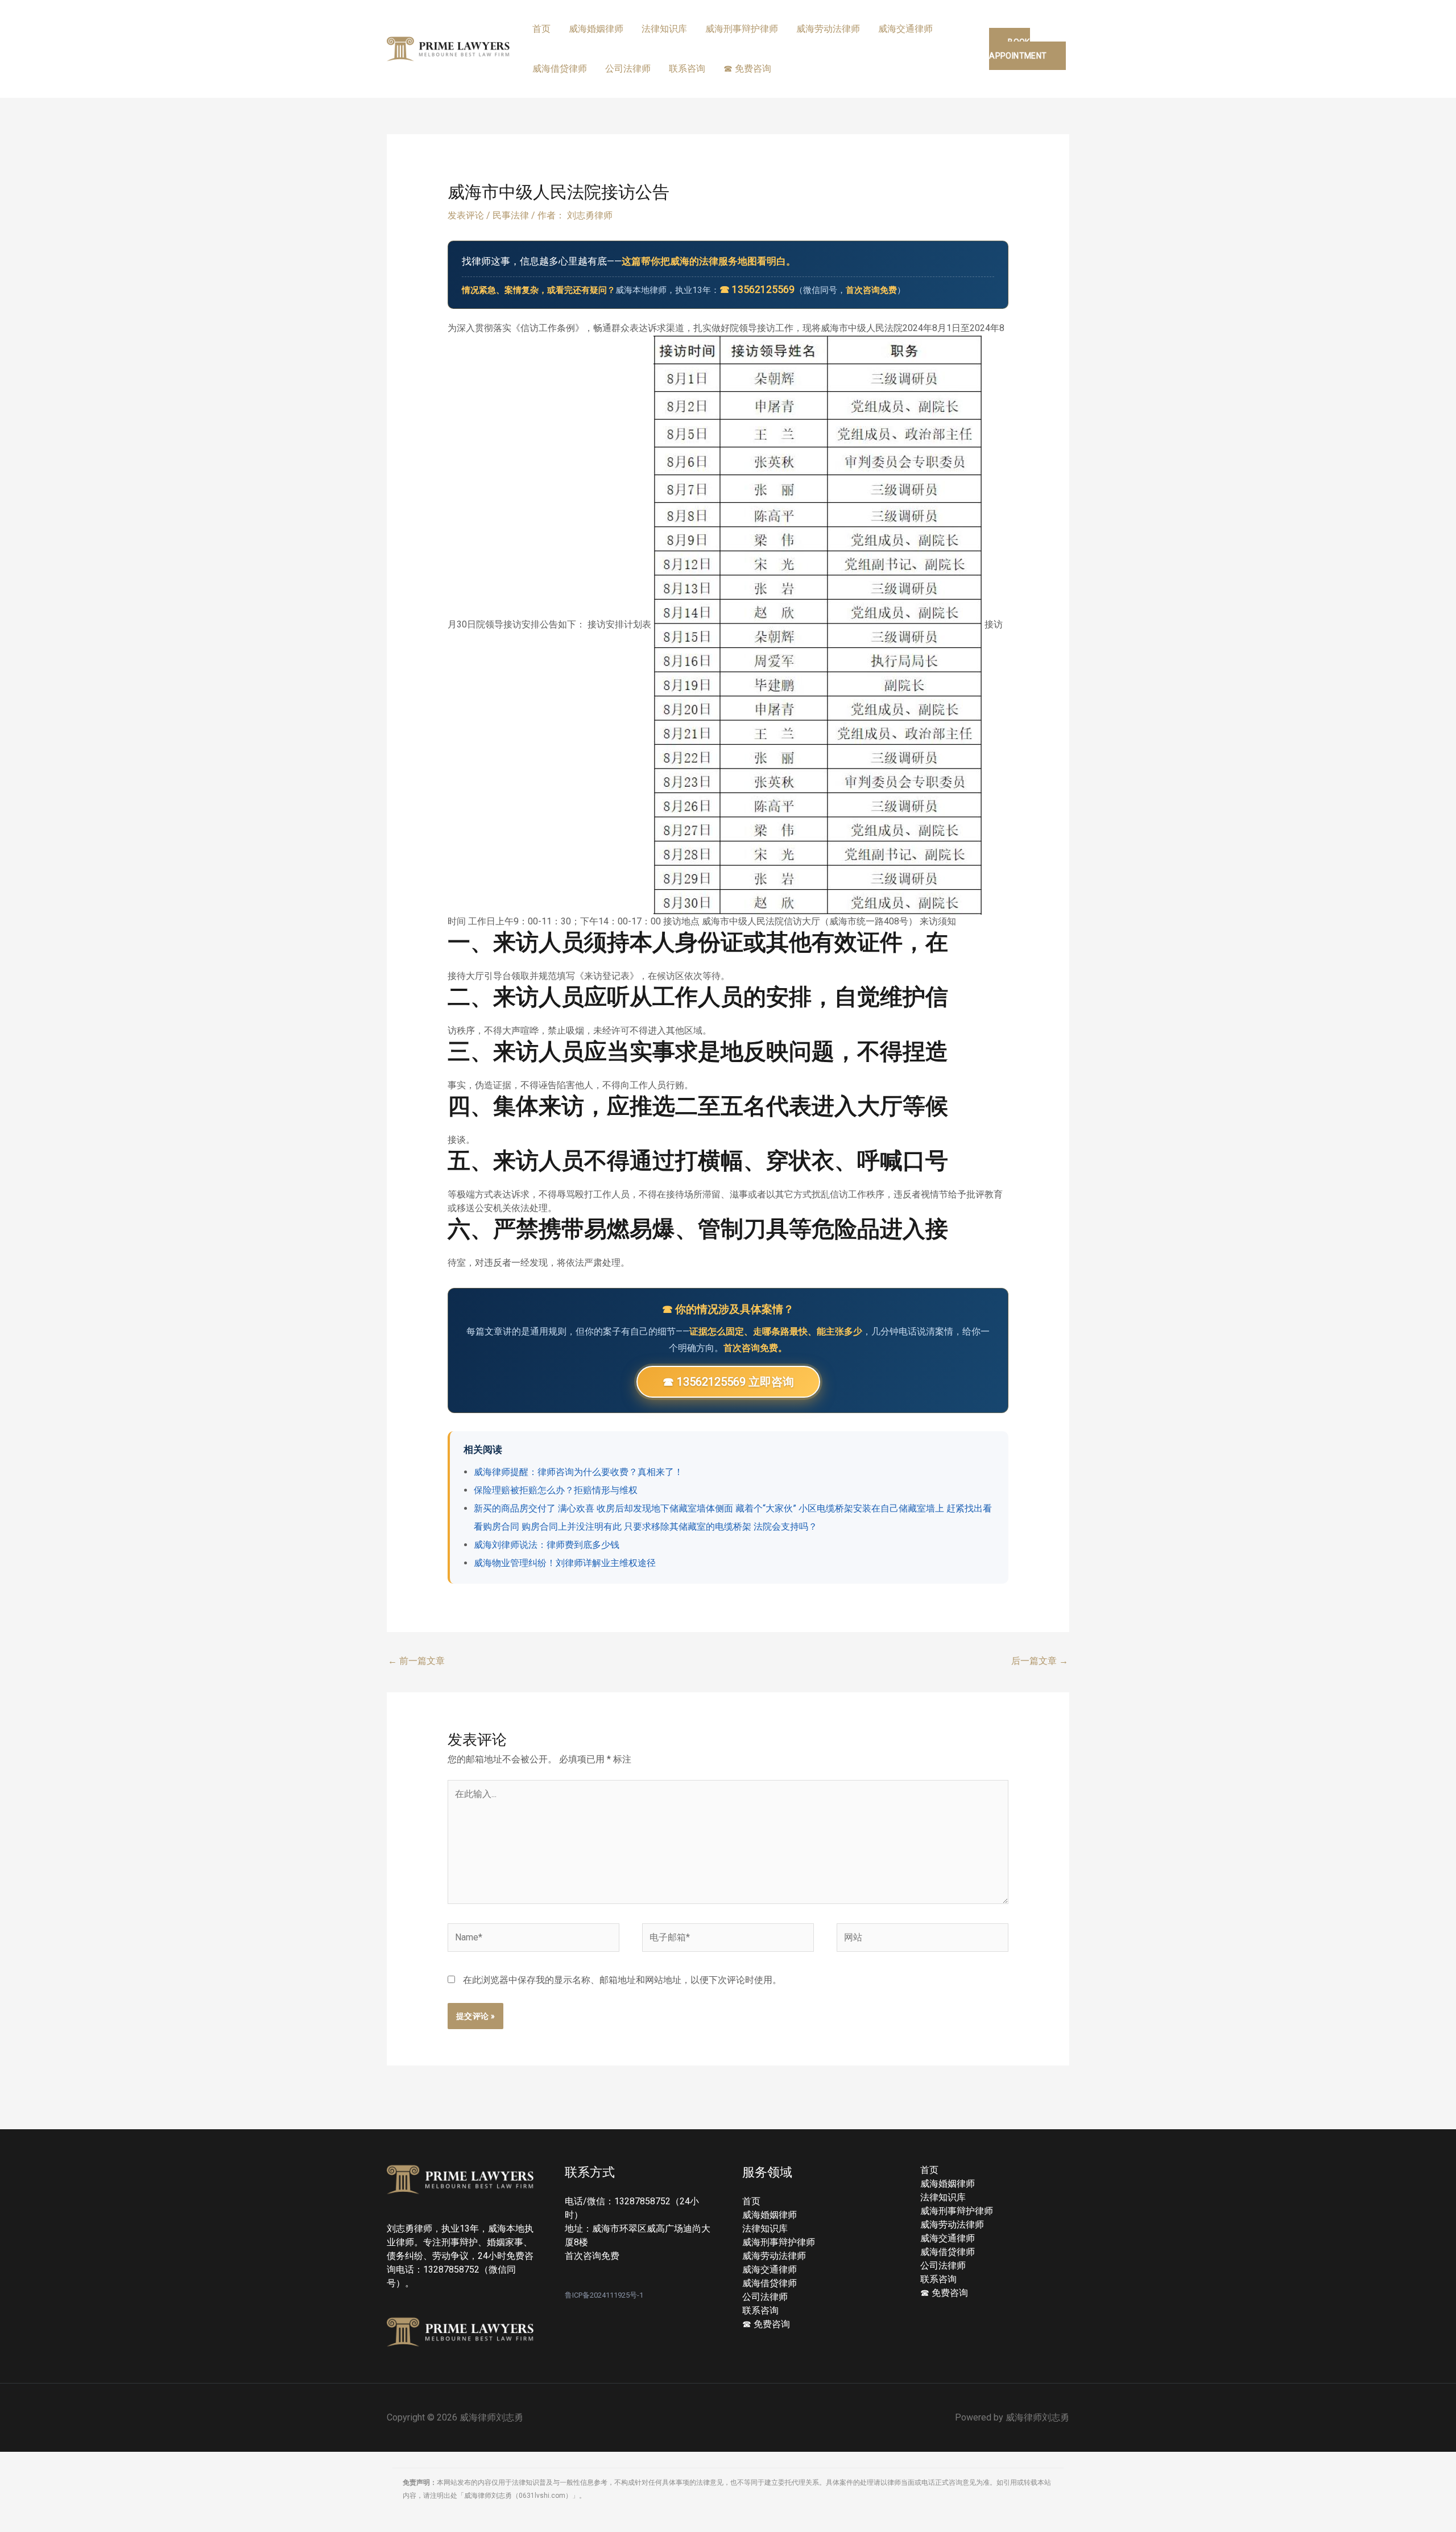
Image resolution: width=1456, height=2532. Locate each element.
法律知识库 (664, 29)
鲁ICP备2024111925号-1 (604, 2295)
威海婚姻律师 (596, 29)
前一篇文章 (416, 1661)
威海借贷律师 (560, 69)
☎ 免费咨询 (747, 69)
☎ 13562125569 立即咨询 (728, 1382)
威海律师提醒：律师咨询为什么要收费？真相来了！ (578, 1472)
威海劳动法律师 (828, 29)
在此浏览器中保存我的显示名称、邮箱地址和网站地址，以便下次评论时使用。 (622, 1980)
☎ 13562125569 (757, 290)
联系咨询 (687, 69)
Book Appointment (1018, 49)
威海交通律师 (905, 29)
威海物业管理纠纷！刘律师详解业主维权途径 (565, 1563)
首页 (541, 29)
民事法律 (511, 215)
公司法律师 (628, 69)
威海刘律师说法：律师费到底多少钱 (547, 1545)
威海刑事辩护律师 (742, 29)
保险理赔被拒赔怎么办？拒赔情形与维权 (556, 1490)
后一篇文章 (1040, 1661)
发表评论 (466, 215)
